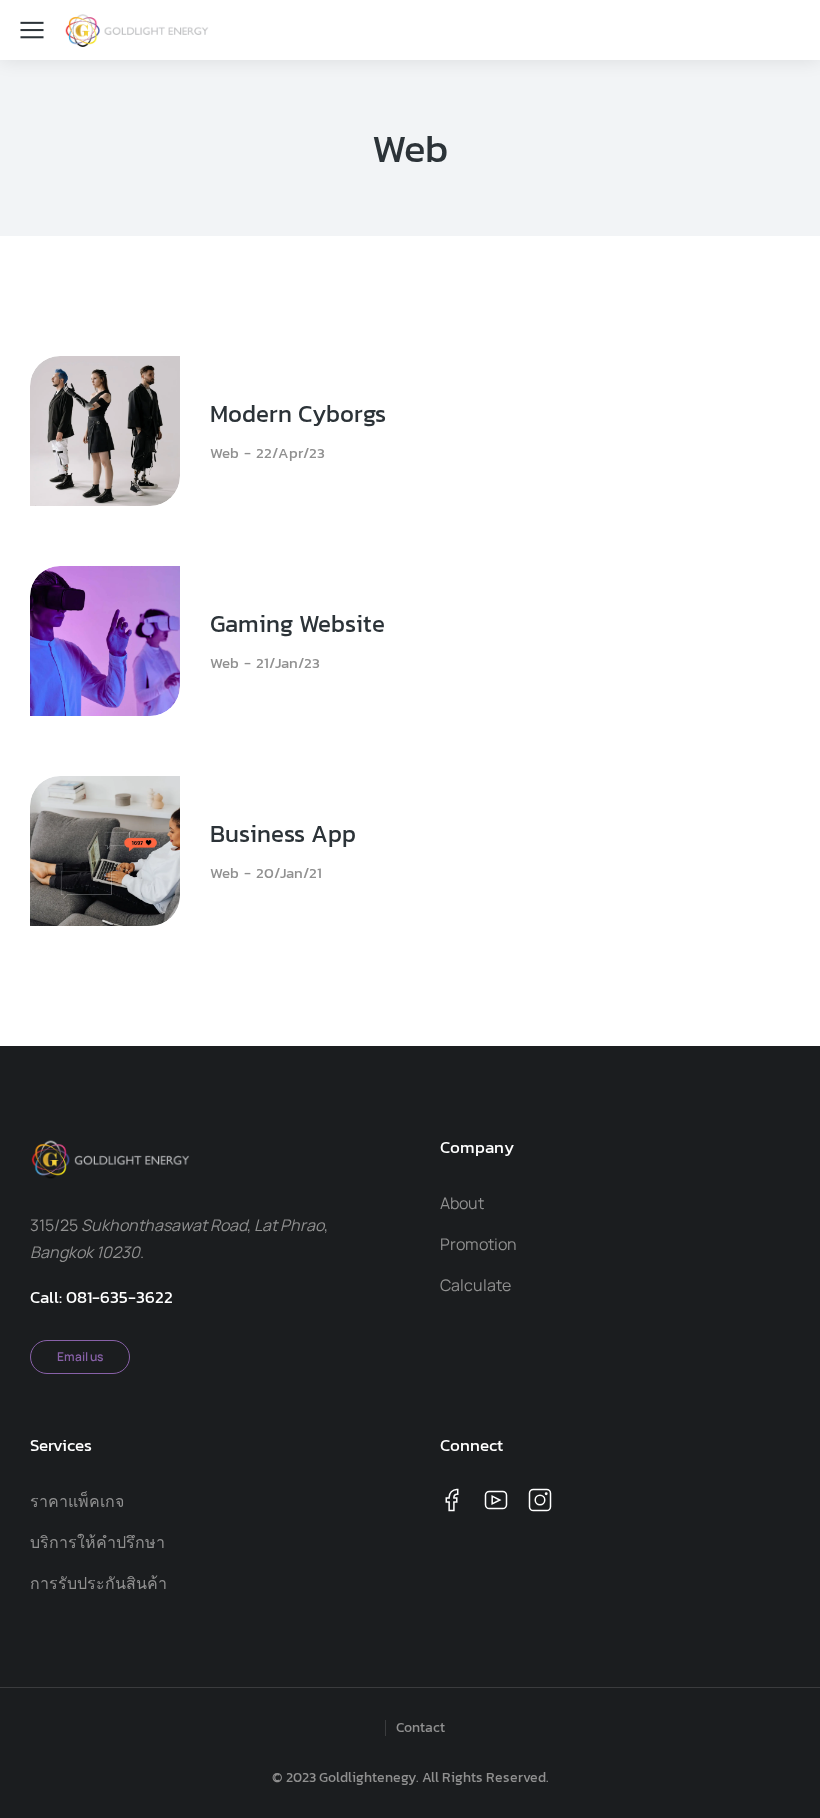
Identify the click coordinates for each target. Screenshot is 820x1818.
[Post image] (105, 431)
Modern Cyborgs (298, 414)
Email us (80, 1356)
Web (224, 452)
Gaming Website (297, 624)
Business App (283, 834)
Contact (420, 1728)
